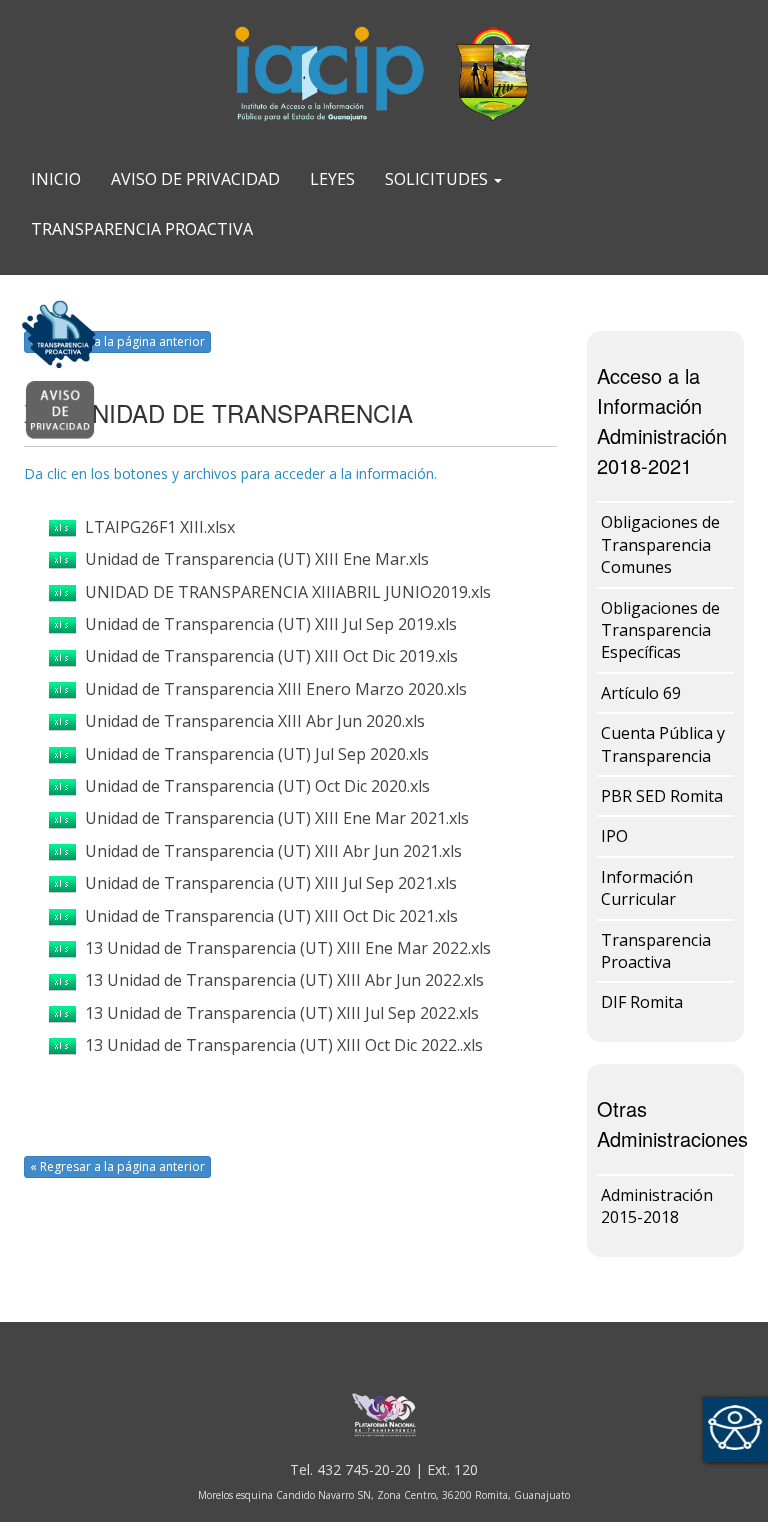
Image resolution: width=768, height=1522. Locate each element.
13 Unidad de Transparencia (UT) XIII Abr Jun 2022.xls (280, 980)
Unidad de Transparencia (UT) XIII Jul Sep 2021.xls (267, 883)
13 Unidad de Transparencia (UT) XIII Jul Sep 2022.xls (278, 1013)
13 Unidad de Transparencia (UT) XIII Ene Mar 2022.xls (284, 948)
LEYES (332, 179)
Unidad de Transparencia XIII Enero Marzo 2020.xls (272, 689)
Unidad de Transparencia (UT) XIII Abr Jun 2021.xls (269, 851)
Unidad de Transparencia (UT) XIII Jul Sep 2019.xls (267, 624)
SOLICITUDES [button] (438, 179)
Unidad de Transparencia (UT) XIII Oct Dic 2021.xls (267, 916)
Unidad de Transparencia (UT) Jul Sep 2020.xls (253, 754)
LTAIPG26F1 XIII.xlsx (156, 527)
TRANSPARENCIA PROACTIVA (142, 229)
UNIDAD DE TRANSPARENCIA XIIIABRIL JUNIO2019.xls (284, 592)
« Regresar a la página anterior (117, 341)
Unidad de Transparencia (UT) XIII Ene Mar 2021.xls (273, 818)
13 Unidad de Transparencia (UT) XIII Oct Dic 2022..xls (280, 1045)
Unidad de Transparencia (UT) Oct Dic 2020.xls (253, 786)
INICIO (56, 179)
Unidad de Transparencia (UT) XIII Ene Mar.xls (253, 559)
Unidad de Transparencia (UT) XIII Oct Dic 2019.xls (267, 656)
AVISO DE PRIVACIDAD (195, 179)
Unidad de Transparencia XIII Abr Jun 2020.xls (251, 721)
